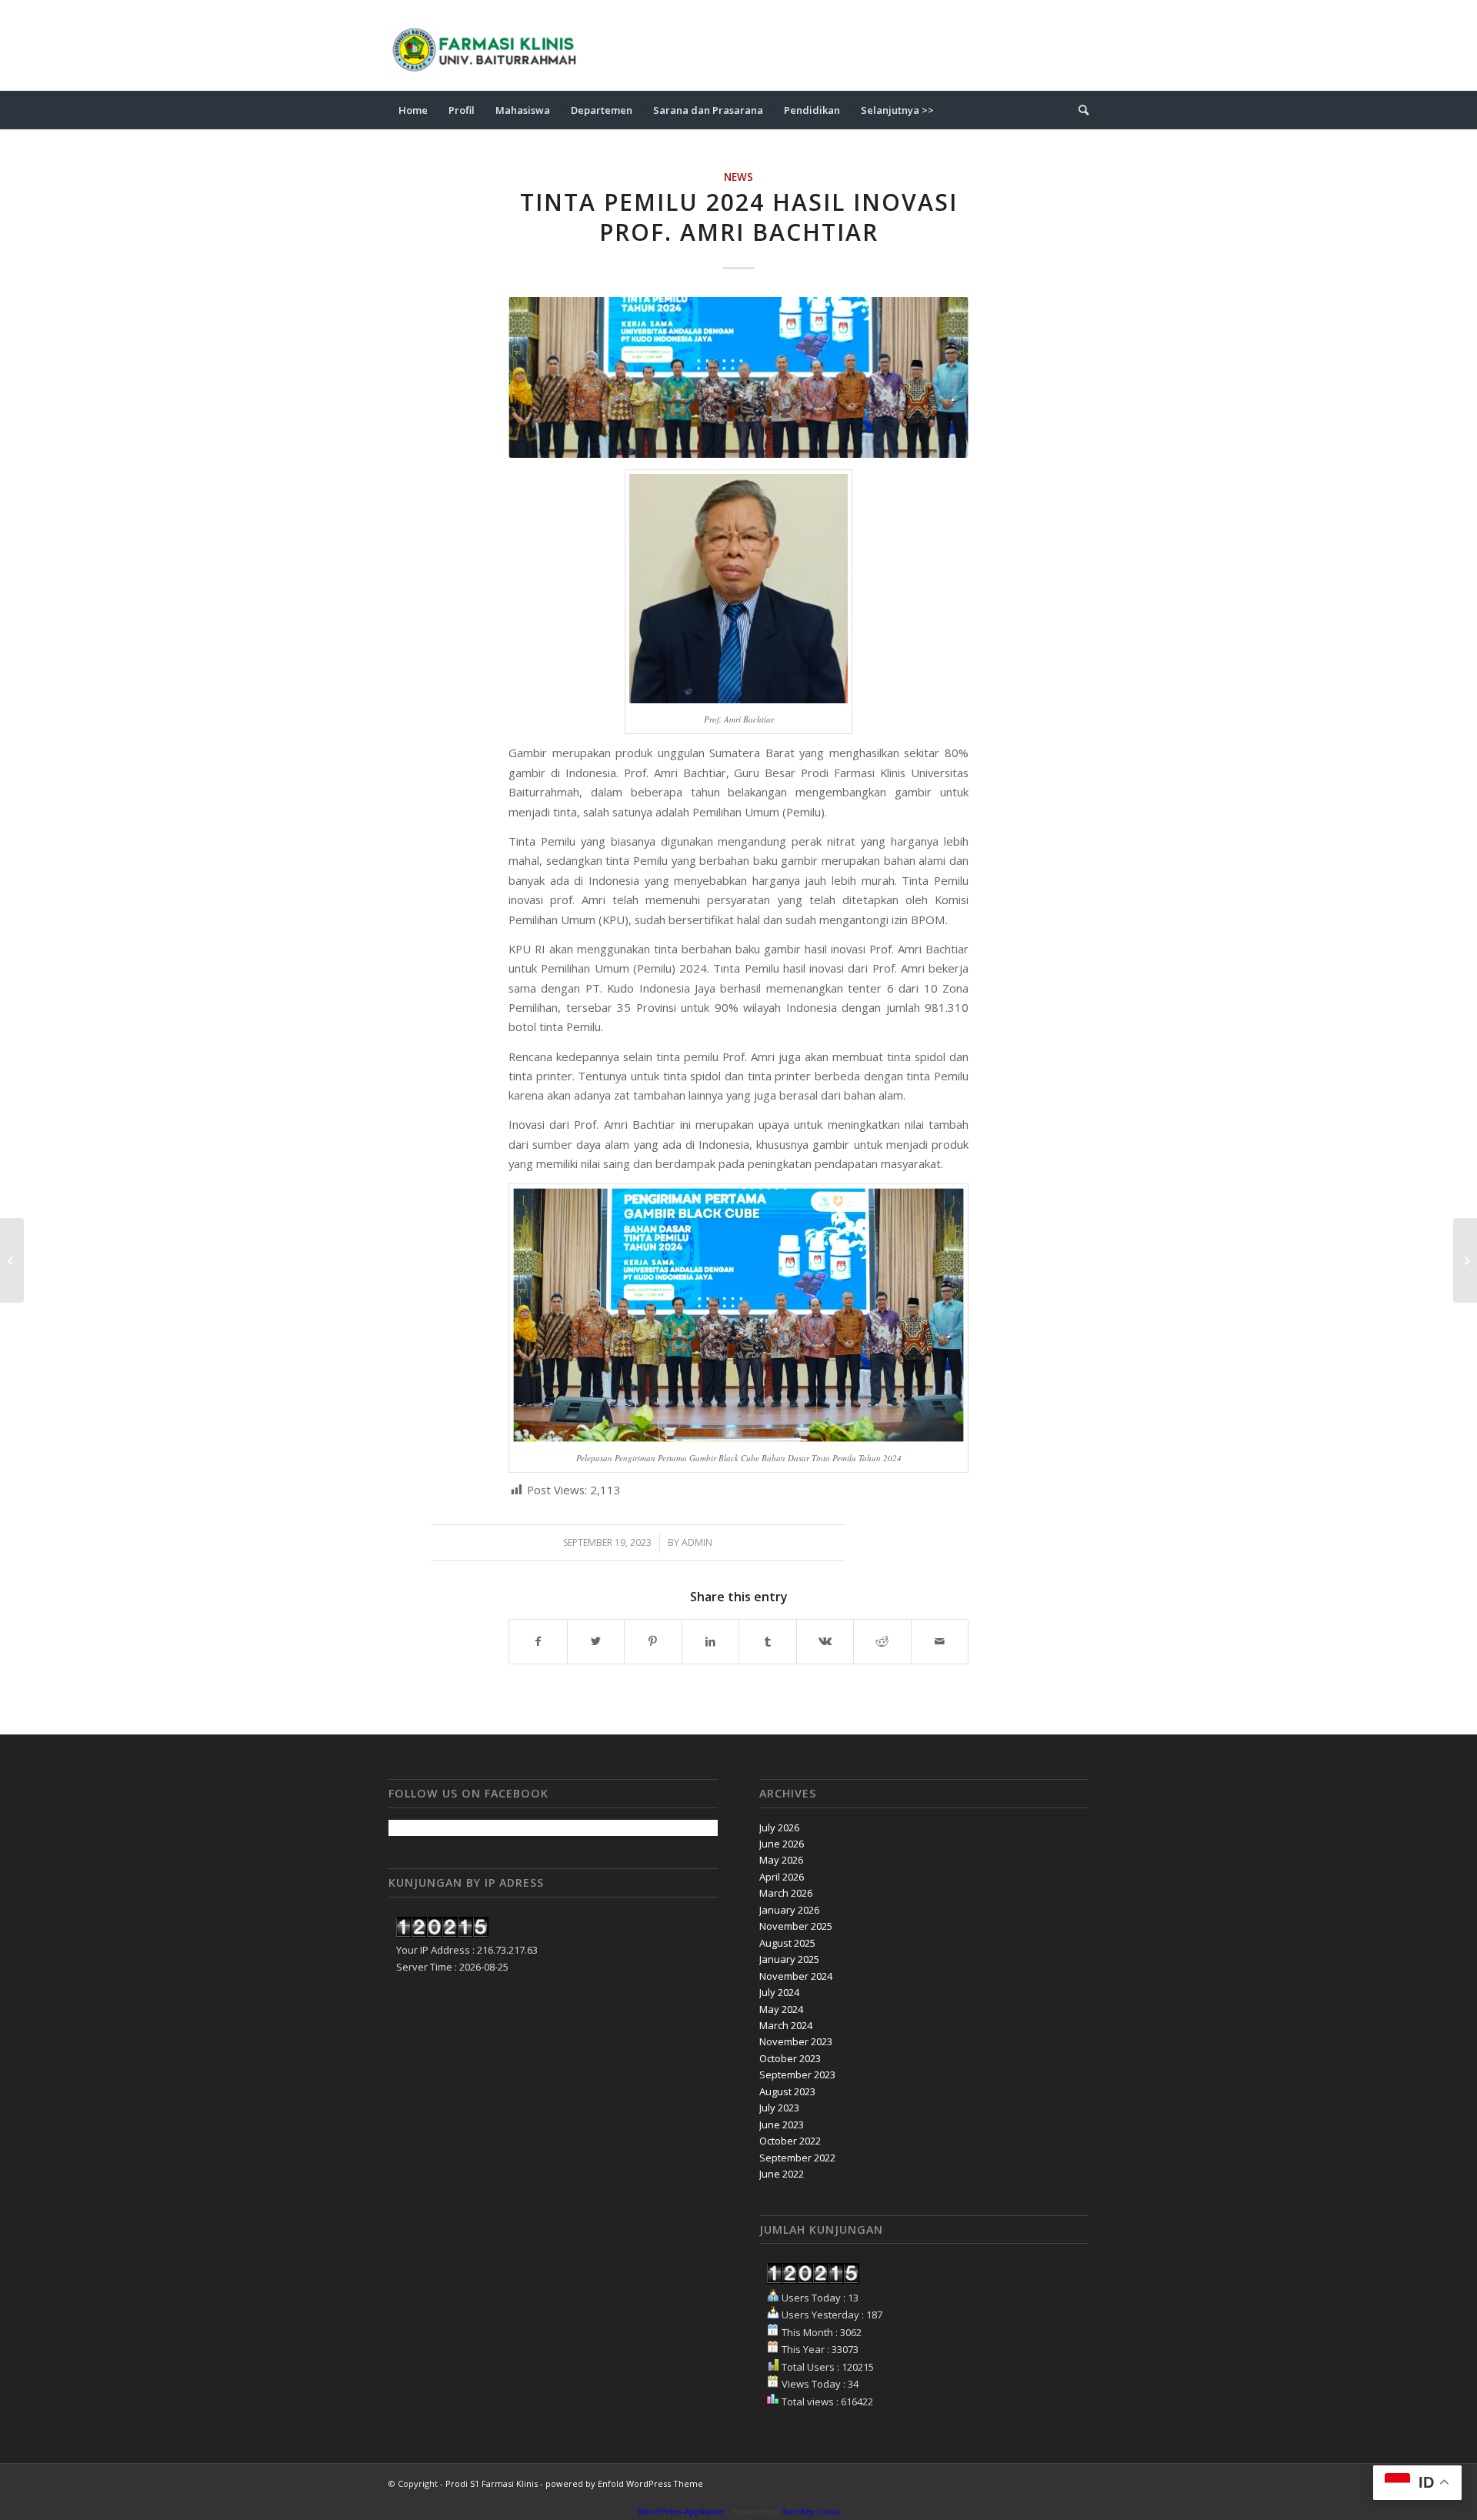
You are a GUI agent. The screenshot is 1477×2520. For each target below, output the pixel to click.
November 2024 (796, 1976)
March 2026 (786, 1893)
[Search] (1079, 110)
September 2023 (797, 2074)
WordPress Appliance (680, 2511)
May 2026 (781, 1860)
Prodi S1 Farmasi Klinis (492, 2483)
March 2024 (786, 2025)
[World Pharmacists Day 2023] (1465, 1260)
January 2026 (789, 1910)
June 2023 (782, 2124)
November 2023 (796, 2041)
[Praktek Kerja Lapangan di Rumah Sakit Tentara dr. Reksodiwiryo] (12, 1260)
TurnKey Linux (810, 2511)
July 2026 (779, 1827)
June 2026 (782, 1844)
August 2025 (787, 1943)
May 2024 (781, 2009)
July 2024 (779, 1992)
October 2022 (790, 2141)
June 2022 (782, 2174)
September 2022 (797, 2158)
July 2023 (779, 2108)
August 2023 (787, 2091)
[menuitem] (413, 110)
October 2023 (790, 2058)
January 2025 (789, 1959)
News (738, 177)
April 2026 (782, 1877)
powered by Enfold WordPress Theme (624, 2483)
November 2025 (796, 1926)
